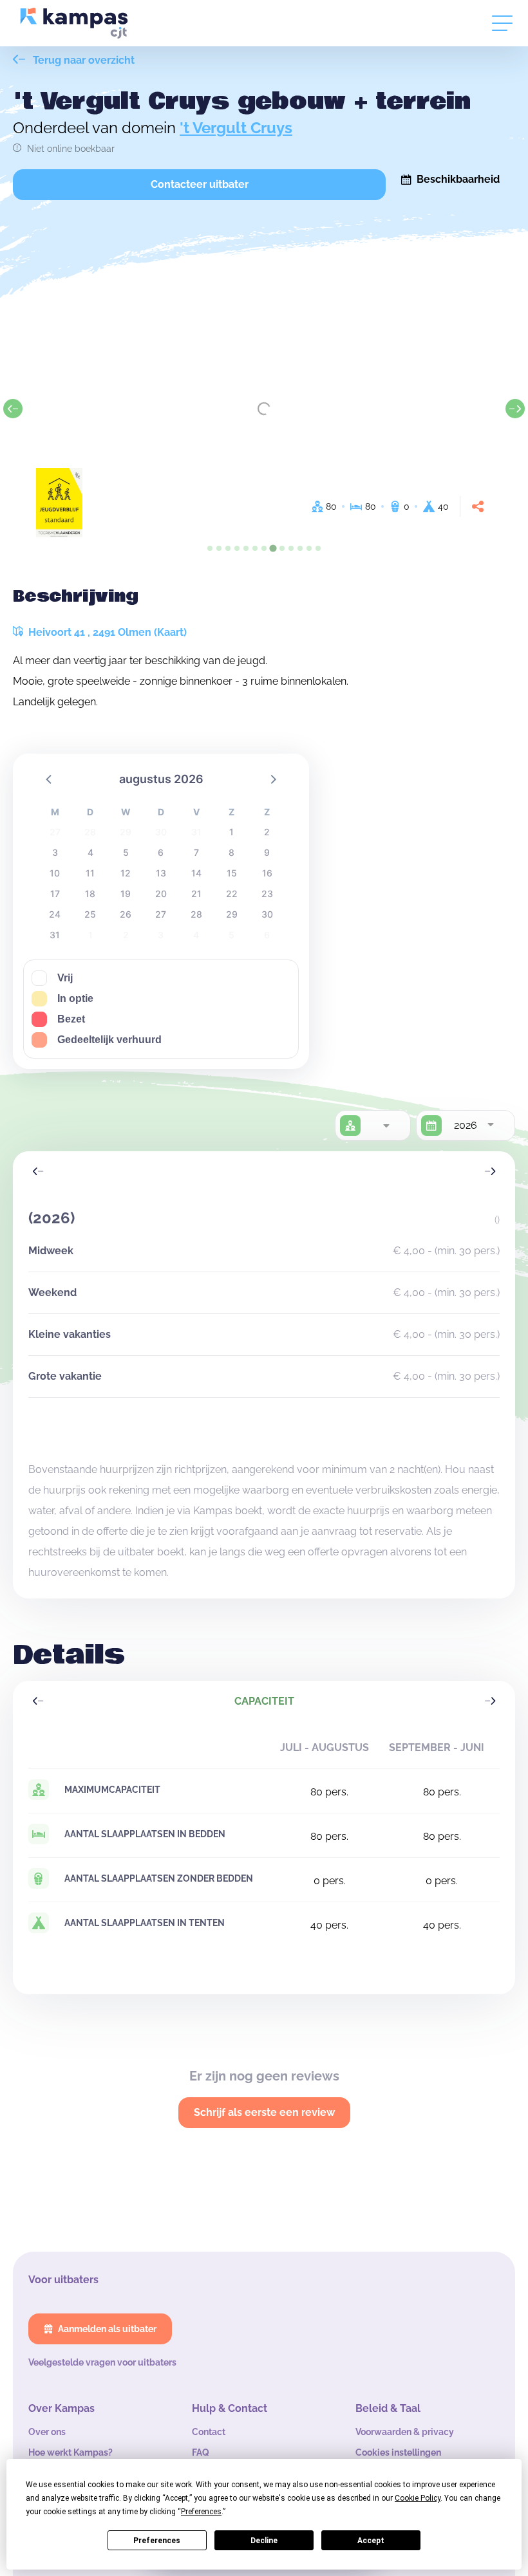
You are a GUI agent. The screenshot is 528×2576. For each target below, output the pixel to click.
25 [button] (90, 914)
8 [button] (231, 852)
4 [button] (90, 852)
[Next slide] (515, 409)
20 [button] (161, 894)
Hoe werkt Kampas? (71, 2452)
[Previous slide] (13, 409)
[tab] (210, 548)
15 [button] (232, 873)
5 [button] (126, 852)
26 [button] (126, 914)
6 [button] (161, 852)
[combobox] (386, 1126)
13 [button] (161, 873)
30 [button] (267, 914)
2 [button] (267, 832)
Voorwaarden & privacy (405, 2432)
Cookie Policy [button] (418, 2498)
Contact (209, 2432)
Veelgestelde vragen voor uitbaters (102, 2362)
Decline (264, 2541)
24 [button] (55, 914)
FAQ (201, 2452)
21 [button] (196, 894)
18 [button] (90, 894)
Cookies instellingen (398, 2452)
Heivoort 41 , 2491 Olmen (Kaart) (106, 632)
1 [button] (231, 832)
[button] (50, 779)
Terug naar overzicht (82, 60)
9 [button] (267, 852)
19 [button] (126, 894)
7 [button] (196, 852)
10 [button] (55, 873)
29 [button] (232, 914)
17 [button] (55, 894)
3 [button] (55, 852)
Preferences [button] (201, 2512)
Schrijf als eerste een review (264, 2112)
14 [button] (196, 873)
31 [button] (55, 935)
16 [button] (267, 873)
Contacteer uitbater (200, 184)
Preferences (157, 2541)
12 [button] (126, 873)
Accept (371, 2541)
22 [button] (232, 894)
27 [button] (161, 914)
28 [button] (196, 914)
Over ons (47, 2432)
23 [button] (267, 894)
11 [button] (90, 873)
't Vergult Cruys (236, 128)
